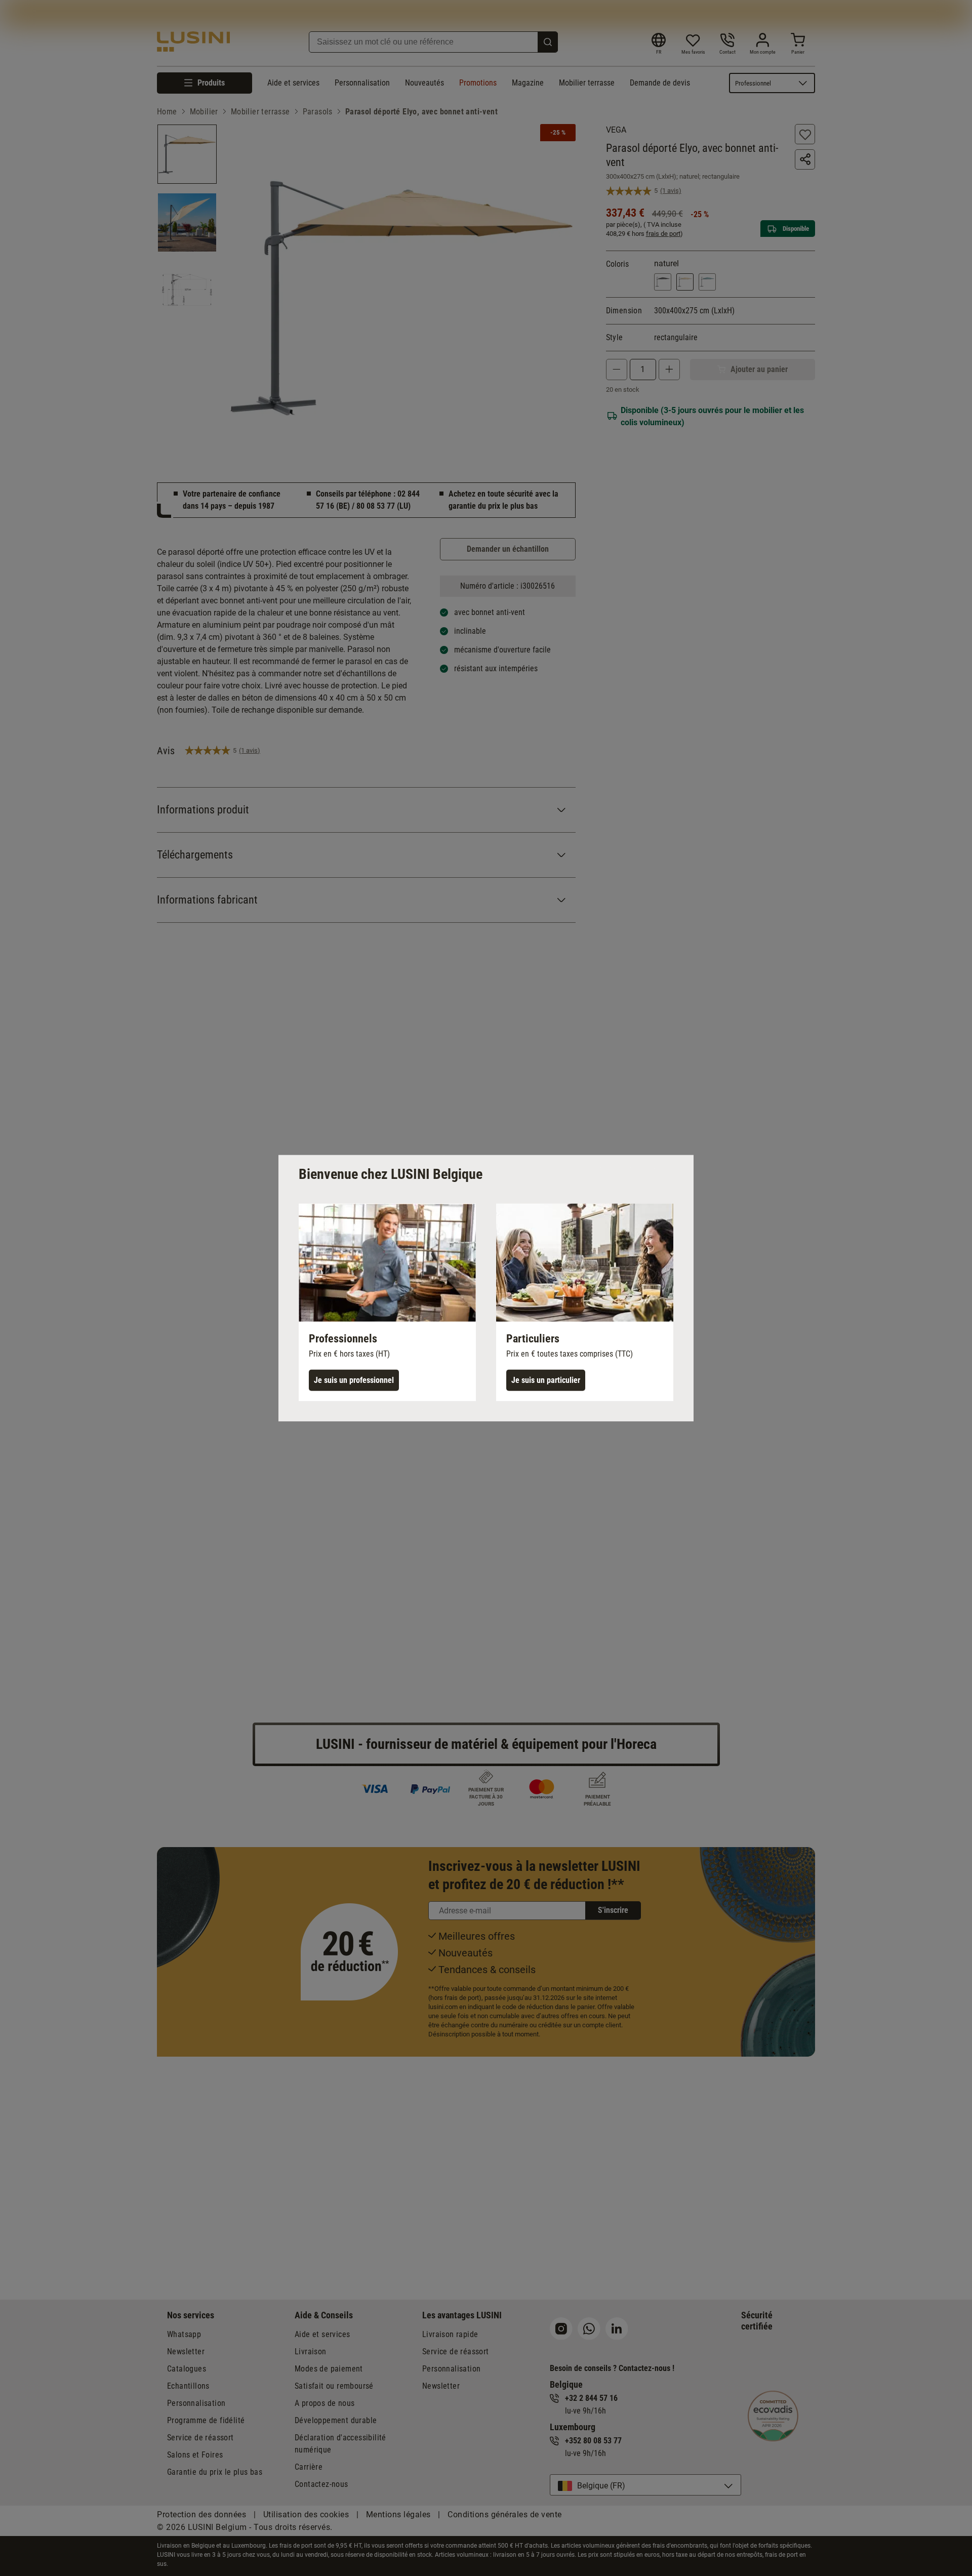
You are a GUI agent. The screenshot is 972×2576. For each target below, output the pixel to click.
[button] (387, 1302)
